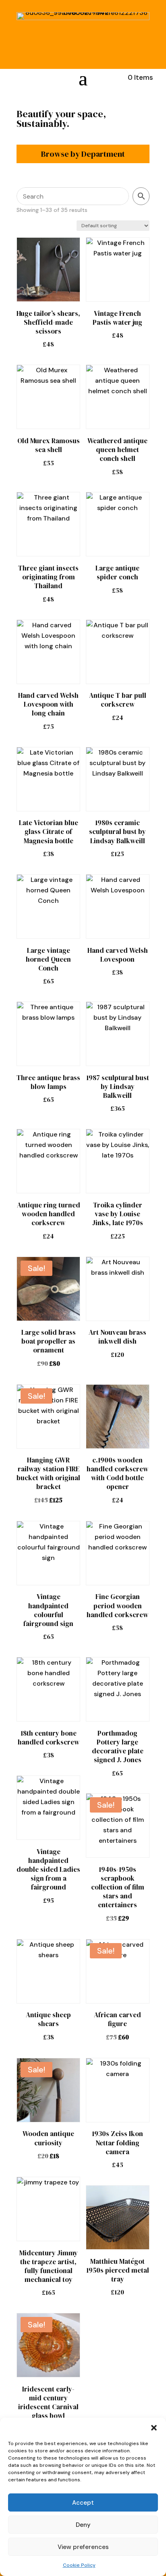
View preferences (83, 2547)
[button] (154, 2428)
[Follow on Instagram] (15, 77)
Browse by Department (83, 154)
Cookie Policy (79, 2565)
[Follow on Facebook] (34, 77)
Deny (83, 2525)
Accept (83, 2503)
